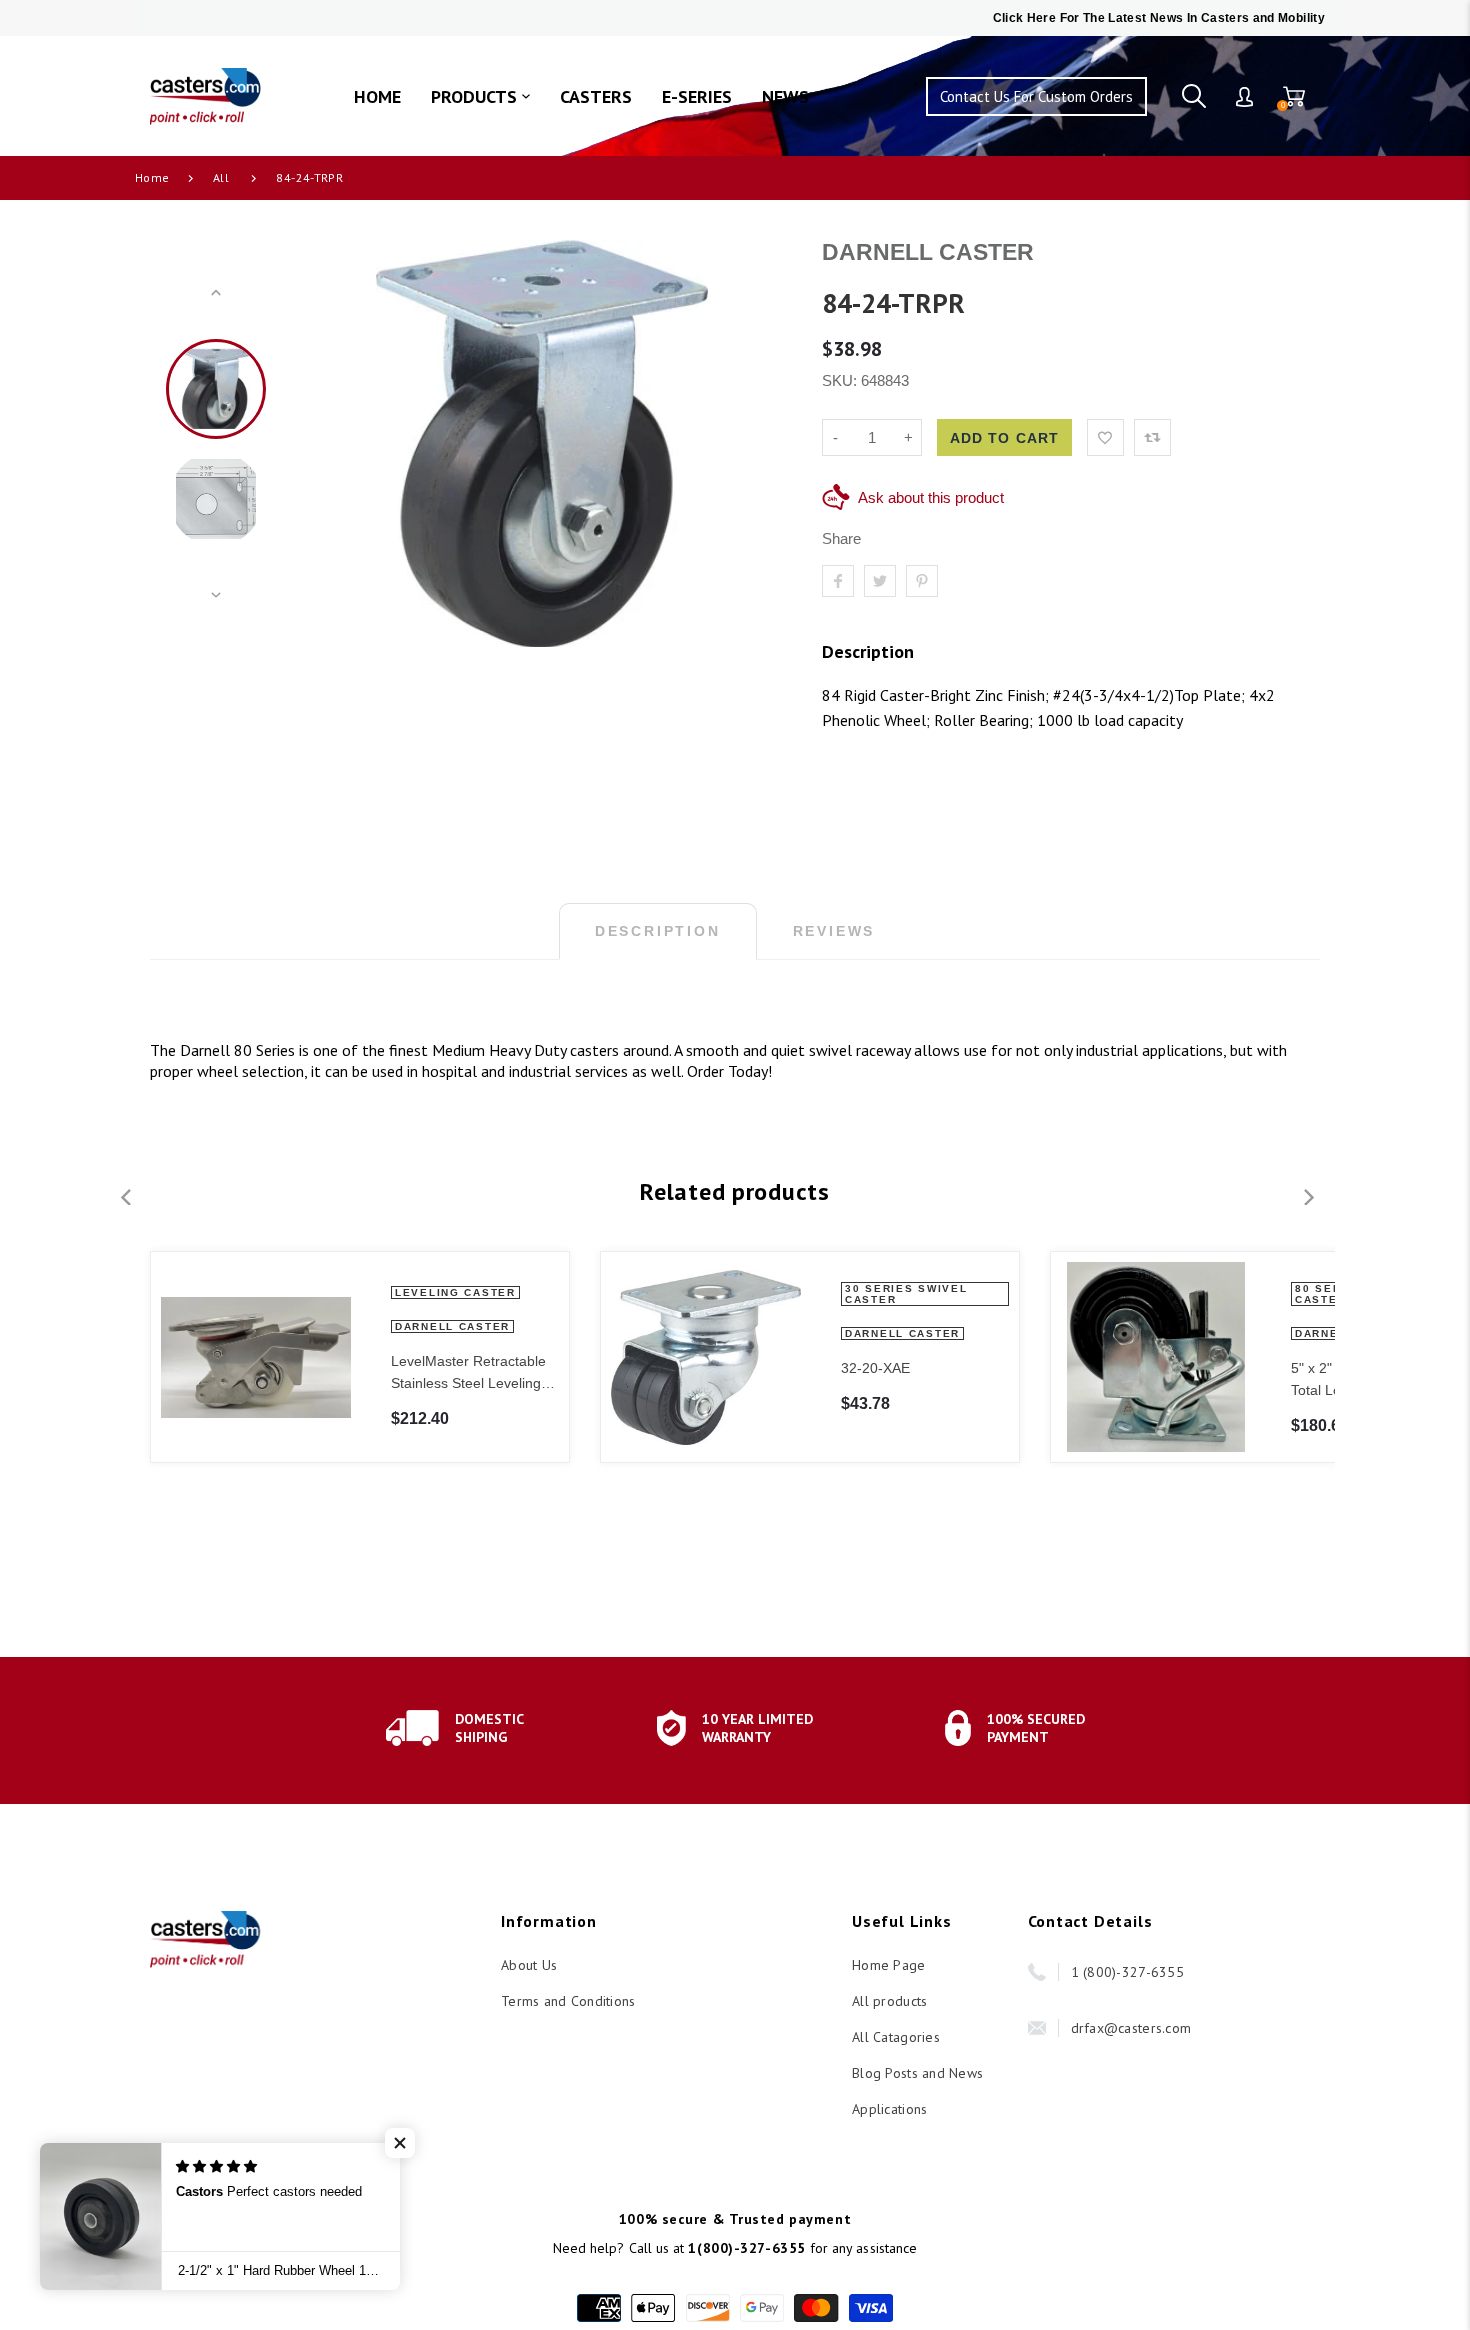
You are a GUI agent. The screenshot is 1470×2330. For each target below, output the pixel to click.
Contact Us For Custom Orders (1036, 96)
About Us (529, 1965)
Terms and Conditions (568, 2001)
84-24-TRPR (309, 177)
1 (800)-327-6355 (1127, 1972)
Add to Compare (1152, 437)
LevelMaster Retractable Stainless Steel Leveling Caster (468, 1373)
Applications (889, 2109)
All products (889, 2001)
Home (152, 177)
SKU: (841, 380)
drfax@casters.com (1131, 2028)
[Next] (760, 444)
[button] (400, 2143)
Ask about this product (931, 497)
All (221, 177)
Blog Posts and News (917, 2073)
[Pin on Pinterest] (922, 581)
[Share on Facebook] (838, 581)
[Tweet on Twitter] (880, 581)
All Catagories (896, 2037)
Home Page (889, 1965)
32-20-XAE (875, 1368)
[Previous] (324, 444)
